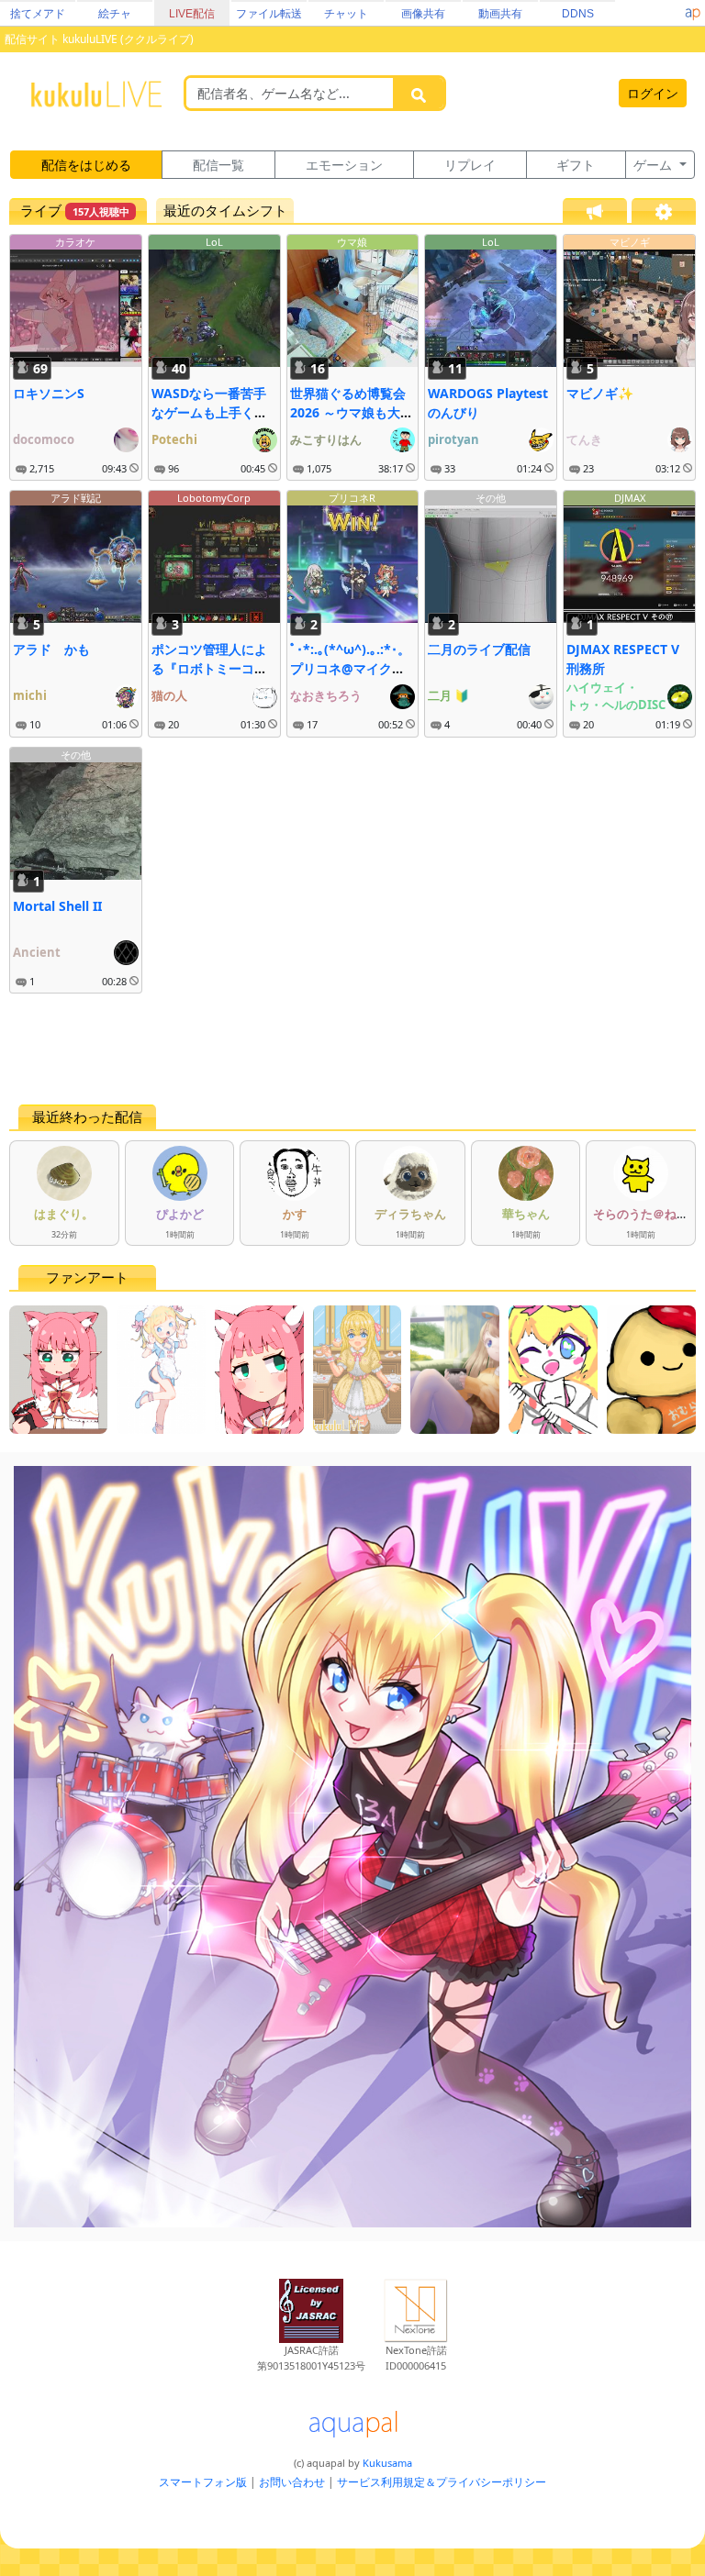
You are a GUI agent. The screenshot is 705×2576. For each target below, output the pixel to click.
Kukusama (387, 2463)
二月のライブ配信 (479, 649)
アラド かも (51, 649)
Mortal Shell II (57, 906)
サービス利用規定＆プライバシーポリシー (442, 2482)
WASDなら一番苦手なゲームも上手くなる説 (209, 412)
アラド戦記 (76, 498)
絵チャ (115, 14)
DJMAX (630, 498)
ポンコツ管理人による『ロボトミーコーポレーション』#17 (209, 668)
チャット (346, 14)
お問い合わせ (292, 2482)
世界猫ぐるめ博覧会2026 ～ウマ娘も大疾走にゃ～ (352, 412)
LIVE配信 (192, 14)
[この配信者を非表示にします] (134, 469)
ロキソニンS (49, 393)
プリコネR (352, 498)
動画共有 (500, 14)
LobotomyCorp (214, 498)
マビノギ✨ (600, 393)
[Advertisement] (352, 1049)
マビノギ (630, 242)
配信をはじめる (86, 165)
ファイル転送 (269, 14)
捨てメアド (38, 14)
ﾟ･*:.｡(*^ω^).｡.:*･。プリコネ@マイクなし (350, 668)
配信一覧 (218, 165)
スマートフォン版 (203, 2482)
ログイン (653, 93)
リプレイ (470, 165)
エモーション (344, 165)
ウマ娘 (352, 242)
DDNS (578, 14)
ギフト (576, 165)
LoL (214, 242)
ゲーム (655, 165)
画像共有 (423, 14)
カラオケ (75, 242)
